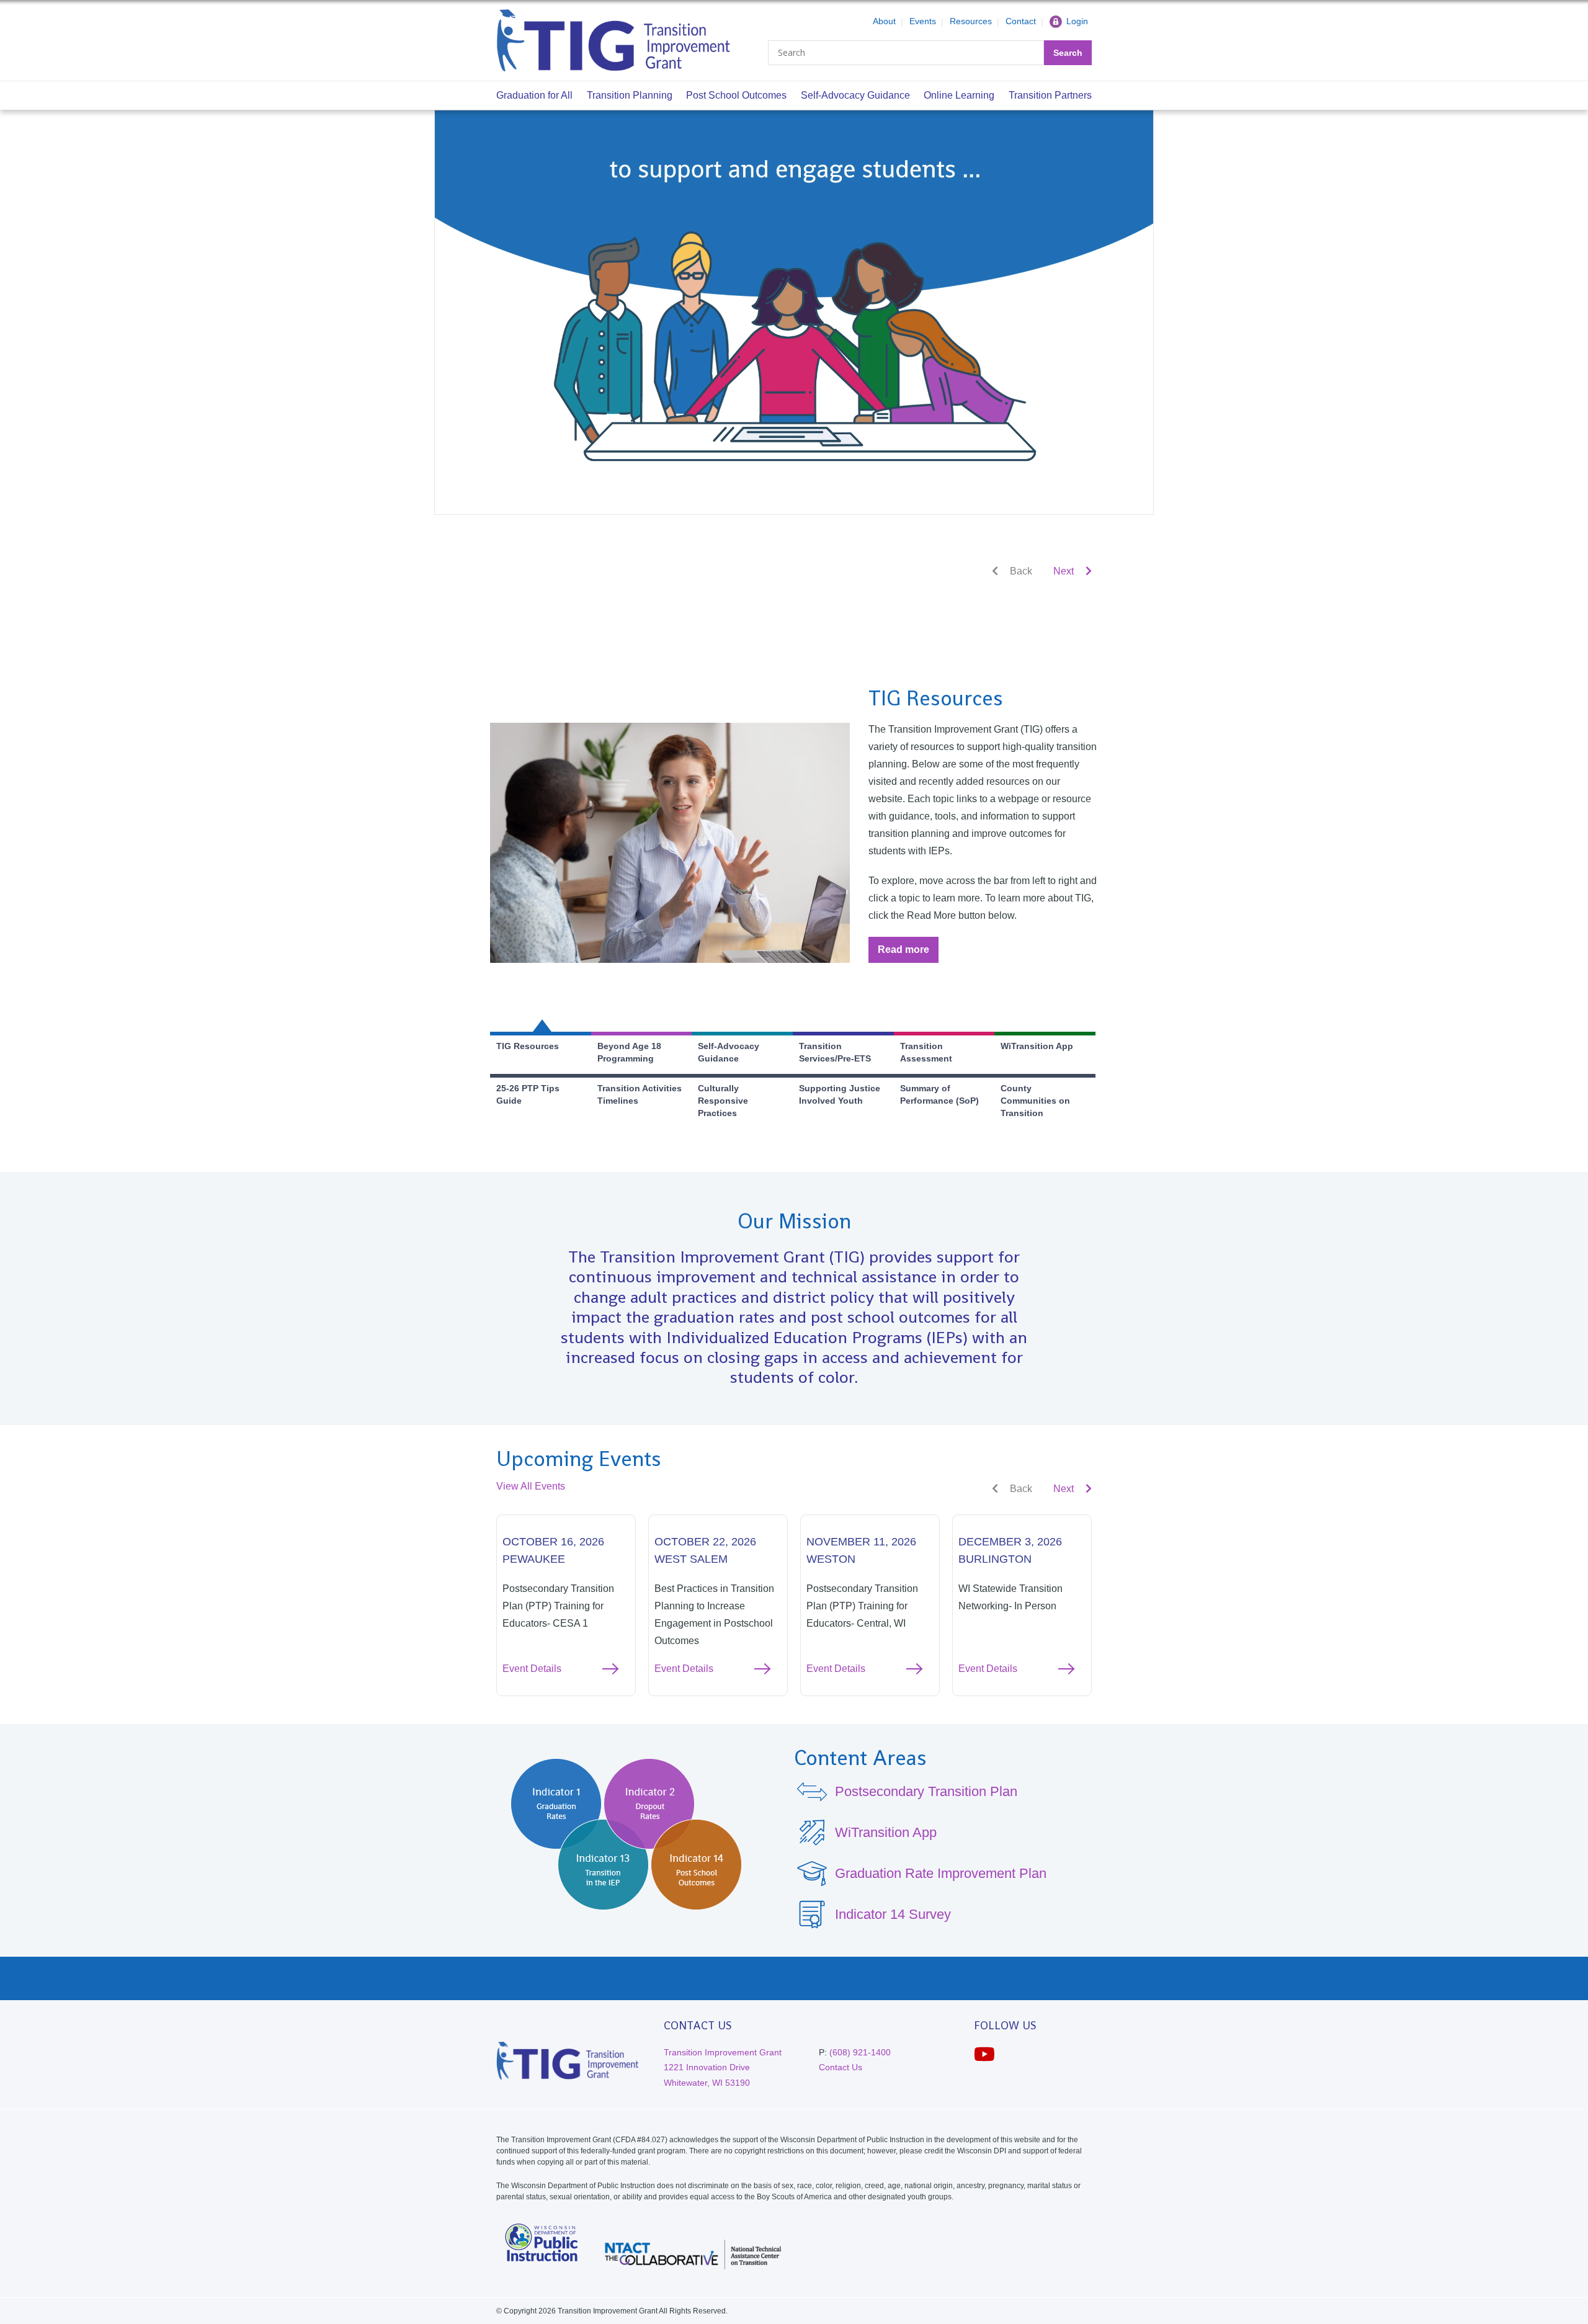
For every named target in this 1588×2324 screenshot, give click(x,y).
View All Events (531, 1486)
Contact (1021, 21)
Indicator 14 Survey (893, 1914)
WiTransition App (886, 1832)
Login (1077, 21)
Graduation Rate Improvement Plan (941, 1873)
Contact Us (841, 2067)
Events (923, 21)
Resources (971, 21)
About (884, 21)
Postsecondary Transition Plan (926, 1791)
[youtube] (984, 2054)
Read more (908, 953)
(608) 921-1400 (860, 2052)
